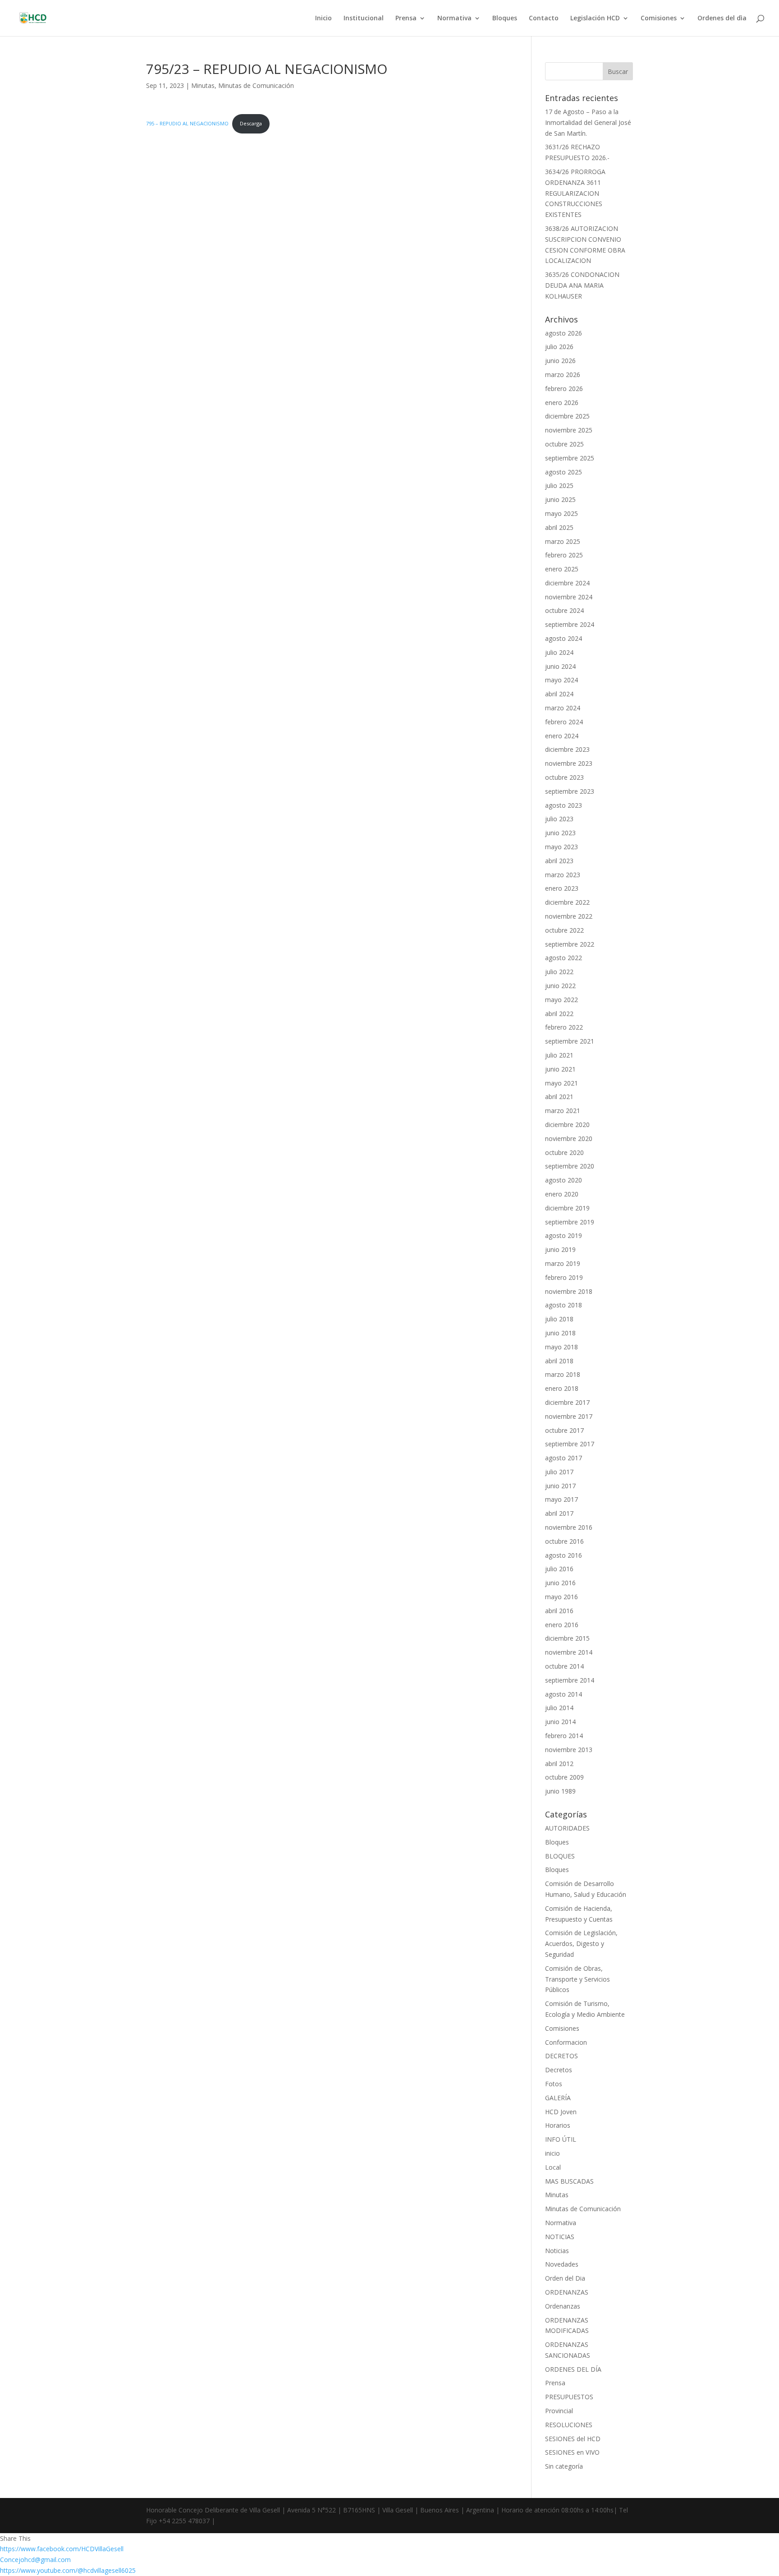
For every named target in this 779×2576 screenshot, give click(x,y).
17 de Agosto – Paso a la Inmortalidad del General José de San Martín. (588, 122)
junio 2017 (560, 1486)
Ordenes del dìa (722, 18)
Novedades (562, 2264)
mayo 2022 (561, 1000)
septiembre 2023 (570, 791)
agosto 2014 (564, 1694)
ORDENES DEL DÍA (573, 2369)
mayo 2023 (561, 847)
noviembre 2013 (569, 1750)
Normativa (454, 18)
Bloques (505, 18)
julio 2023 (559, 819)
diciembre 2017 (567, 1402)
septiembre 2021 (570, 1041)
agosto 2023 (564, 805)
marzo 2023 (563, 875)
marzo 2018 (563, 1374)
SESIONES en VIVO (572, 2452)
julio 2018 (559, 1319)
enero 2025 (562, 569)
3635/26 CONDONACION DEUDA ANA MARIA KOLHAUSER (582, 285)
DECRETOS (561, 2056)
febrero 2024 (564, 722)
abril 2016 (559, 1611)
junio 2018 (560, 1333)
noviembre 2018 (569, 1291)
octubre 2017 (564, 1430)
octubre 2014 (564, 1666)
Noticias (557, 2251)
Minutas (203, 85)
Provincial (559, 2411)
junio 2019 (560, 1249)
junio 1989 (560, 1791)
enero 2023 (562, 888)
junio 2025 (560, 499)
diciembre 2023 (567, 749)
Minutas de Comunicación (256, 85)
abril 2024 (559, 694)
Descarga (251, 123)
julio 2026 (559, 347)
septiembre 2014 (570, 1680)
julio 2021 (559, 1055)
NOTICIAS (560, 2237)
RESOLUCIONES (569, 2425)
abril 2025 (559, 527)
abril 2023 (559, 861)
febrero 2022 (564, 1027)
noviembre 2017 (569, 1416)
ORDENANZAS (567, 2292)
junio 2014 (560, 1722)
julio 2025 (559, 485)
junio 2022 (560, 986)
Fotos (554, 2084)
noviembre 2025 (569, 430)
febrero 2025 (564, 555)
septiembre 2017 (570, 1444)
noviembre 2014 (569, 1652)
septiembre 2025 (570, 458)
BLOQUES (560, 1856)
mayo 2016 (561, 1597)
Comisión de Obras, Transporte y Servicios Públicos (577, 1979)
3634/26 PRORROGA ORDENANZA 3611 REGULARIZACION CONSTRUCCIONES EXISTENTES (575, 193)
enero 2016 (562, 1625)
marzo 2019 (563, 1263)
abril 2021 (559, 1097)
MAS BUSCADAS (569, 2181)
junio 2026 (560, 361)
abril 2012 (559, 1764)
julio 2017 (559, 1472)
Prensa (406, 18)
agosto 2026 (564, 333)
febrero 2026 (564, 389)
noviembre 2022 (569, 916)
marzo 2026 (563, 375)
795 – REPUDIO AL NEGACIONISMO (187, 123)
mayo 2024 (561, 680)
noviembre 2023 (569, 763)
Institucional (364, 18)
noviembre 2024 (569, 597)
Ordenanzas (563, 2306)
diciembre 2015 (567, 1638)
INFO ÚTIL (561, 2139)
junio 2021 (560, 1069)
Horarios (558, 2125)
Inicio (323, 18)
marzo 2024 (563, 708)
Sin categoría (564, 2466)
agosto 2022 (564, 958)
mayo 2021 (561, 1083)
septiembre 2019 (570, 1222)
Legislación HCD (595, 18)
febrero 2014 (564, 1736)
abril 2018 (559, 1361)
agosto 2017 (564, 1458)
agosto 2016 (564, 1555)
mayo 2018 (561, 1347)
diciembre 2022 (567, 902)
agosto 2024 (564, 638)
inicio (552, 2153)
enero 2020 (562, 1194)
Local (553, 2167)
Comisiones (659, 18)
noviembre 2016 (569, 1527)
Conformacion (566, 2042)
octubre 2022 (564, 930)
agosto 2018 (564, 1305)
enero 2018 (562, 1388)
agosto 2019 (564, 1235)
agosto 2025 (564, 472)
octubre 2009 (564, 1777)
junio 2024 (560, 666)
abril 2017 (559, 1513)
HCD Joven (561, 2112)
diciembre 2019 (567, 1208)
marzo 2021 (563, 1111)
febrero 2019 (564, 1277)
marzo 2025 (563, 541)
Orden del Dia (565, 2278)
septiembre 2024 (570, 624)
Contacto (544, 18)
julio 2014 (559, 1708)
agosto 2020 (564, 1180)
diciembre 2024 (567, 583)
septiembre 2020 (570, 1166)
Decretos (559, 2070)
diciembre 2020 (567, 1125)
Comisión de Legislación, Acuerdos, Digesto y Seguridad (581, 1943)
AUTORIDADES (567, 1828)
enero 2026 (562, 402)
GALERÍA (558, 2098)
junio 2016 (560, 1583)
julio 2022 (559, 972)
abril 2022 (559, 1014)
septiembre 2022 (570, 944)
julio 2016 (559, 1569)
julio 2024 (559, 652)
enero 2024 (562, 736)
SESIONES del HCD (573, 2439)
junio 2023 (560, 833)
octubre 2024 (564, 610)
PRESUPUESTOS (569, 2397)
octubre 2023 (564, 777)
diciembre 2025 (567, 416)
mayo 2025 (561, 513)
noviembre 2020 (569, 1138)
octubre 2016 (564, 1541)
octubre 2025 (564, 444)
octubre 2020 (564, 1152)
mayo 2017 (561, 1499)
